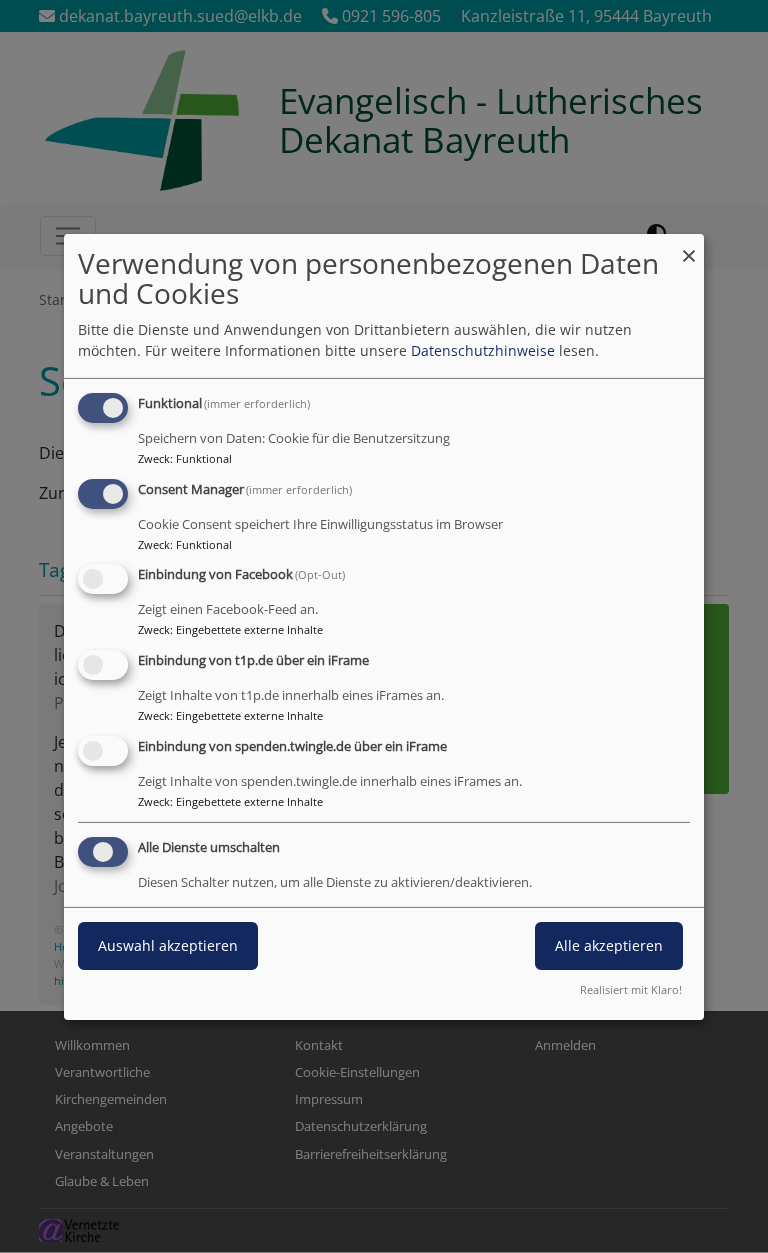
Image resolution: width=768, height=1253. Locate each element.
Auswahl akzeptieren (168, 945)
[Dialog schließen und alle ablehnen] (689, 245)
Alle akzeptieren (609, 945)
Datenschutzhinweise (483, 350)
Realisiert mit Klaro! (631, 989)
